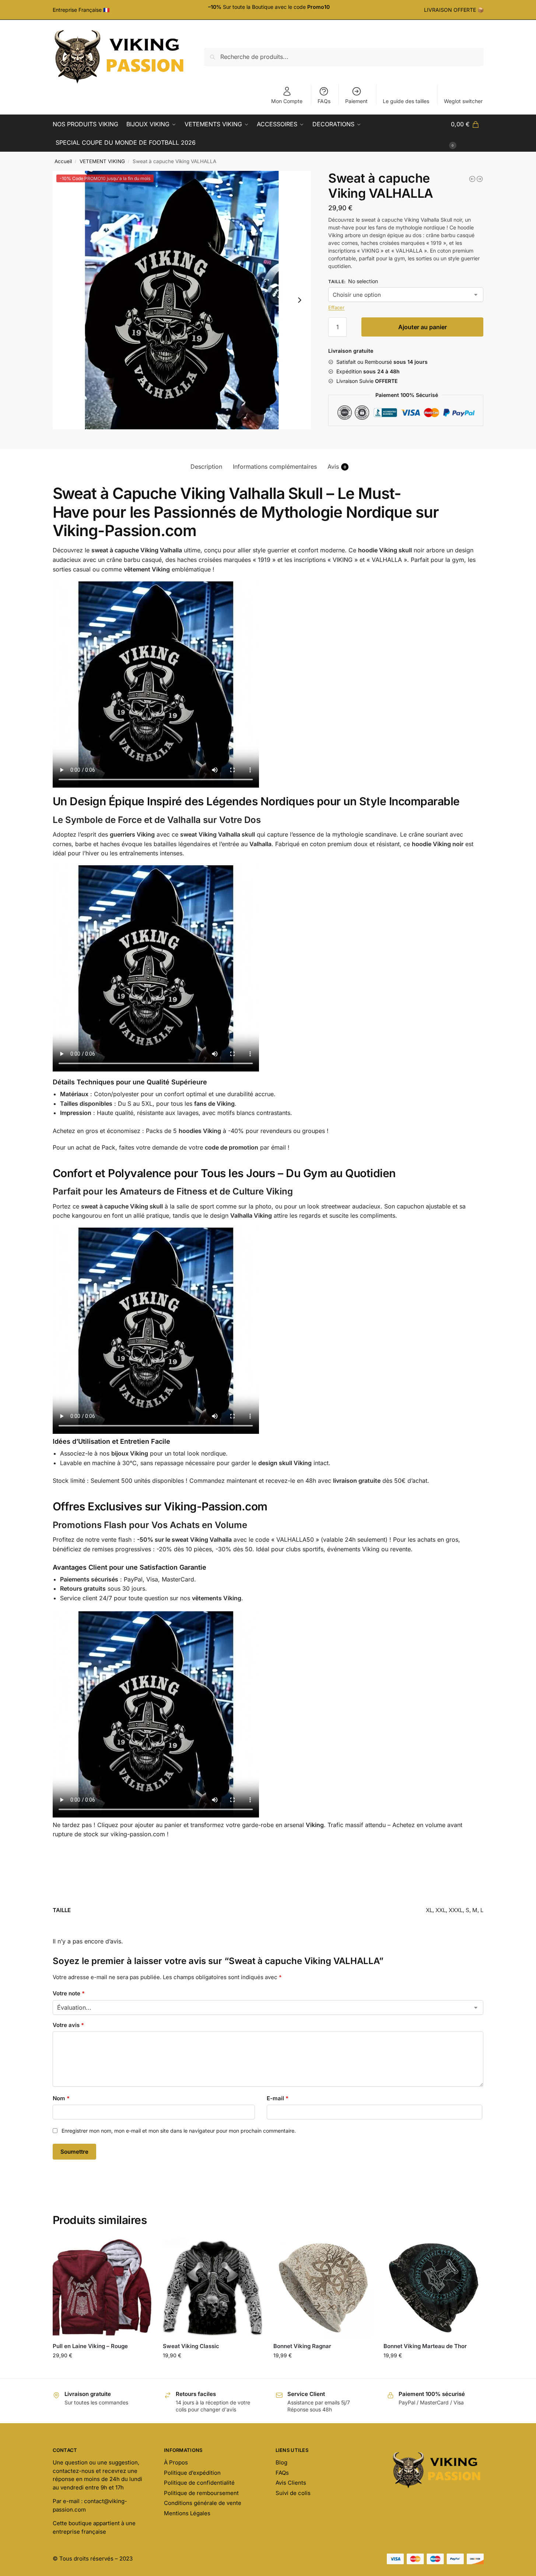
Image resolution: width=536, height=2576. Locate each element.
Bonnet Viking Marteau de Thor (425, 2346)
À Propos (176, 2462)
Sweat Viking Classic (191, 2346)
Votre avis (68, 2025)
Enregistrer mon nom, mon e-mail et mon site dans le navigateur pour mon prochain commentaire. (179, 2131)
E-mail (278, 2098)
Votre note (69, 1993)
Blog (281, 2462)
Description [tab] (206, 467)
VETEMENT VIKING (102, 161)
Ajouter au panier (423, 327)
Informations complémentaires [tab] (275, 467)
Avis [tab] (337, 467)
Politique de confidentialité (199, 2483)
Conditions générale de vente (203, 2503)
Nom (61, 2098)
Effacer (336, 307)
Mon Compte (287, 101)
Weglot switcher (463, 101)
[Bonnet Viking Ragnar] (323, 2287)
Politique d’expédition (192, 2473)
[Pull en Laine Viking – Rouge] (102, 2287)
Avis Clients (291, 2483)
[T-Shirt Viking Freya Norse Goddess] (480, 179)
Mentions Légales (187, 2513)
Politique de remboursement (201, 2493)
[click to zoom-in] (182, 300)
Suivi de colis (293, 2493)
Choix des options (102, 2371)
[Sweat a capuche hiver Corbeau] (472, 179)
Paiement (356, 101)
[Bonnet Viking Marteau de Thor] (433, 2287)
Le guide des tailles (406, 101)
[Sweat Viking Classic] (213, 2287)
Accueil (63, 161)
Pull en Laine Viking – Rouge (90, 2346)
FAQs (324, 101)
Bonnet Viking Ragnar (302, 2346)
